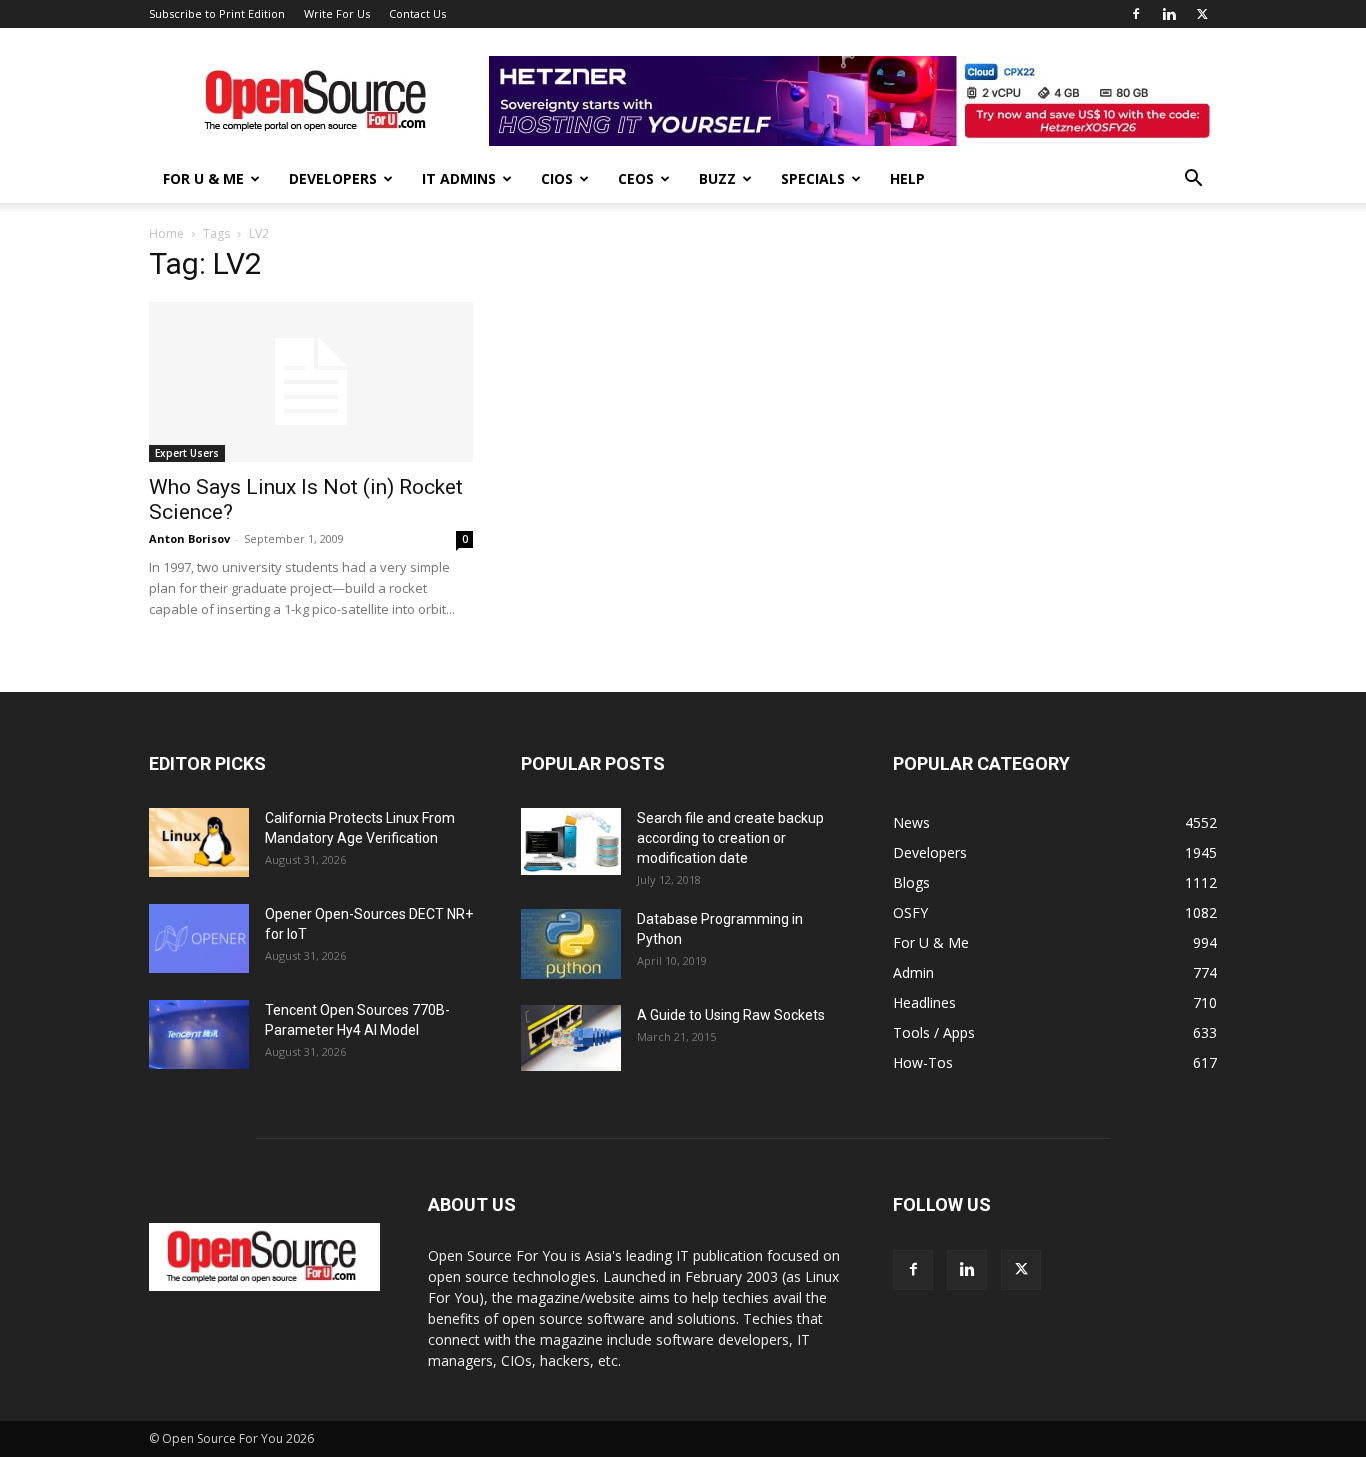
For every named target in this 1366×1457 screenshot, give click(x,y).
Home (166, 233)
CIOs (557, 178)
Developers (333, 178)
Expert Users (187, 453)
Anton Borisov (189, 538)
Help (907, 178)
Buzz (717, 178)
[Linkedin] (1169, 14)
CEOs (636, 178)
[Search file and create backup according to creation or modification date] (571, 841)
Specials (813, 178)
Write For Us (337, 13)
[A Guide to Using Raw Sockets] (571, 1038)
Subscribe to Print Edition (217, 13)
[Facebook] (1136, 14)
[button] (1193, 180)
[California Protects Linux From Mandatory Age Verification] (199, 842)
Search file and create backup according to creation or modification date (730, 838)
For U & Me (203, 178)
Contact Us (417, 13)
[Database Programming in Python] (571, 944)
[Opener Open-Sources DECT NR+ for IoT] (199, 938)
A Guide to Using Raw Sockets (731, 1015)
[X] (1202, 14)
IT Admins (459, 178)
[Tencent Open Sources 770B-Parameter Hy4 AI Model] (199, 1034)
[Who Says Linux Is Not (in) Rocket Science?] (311, 382)
